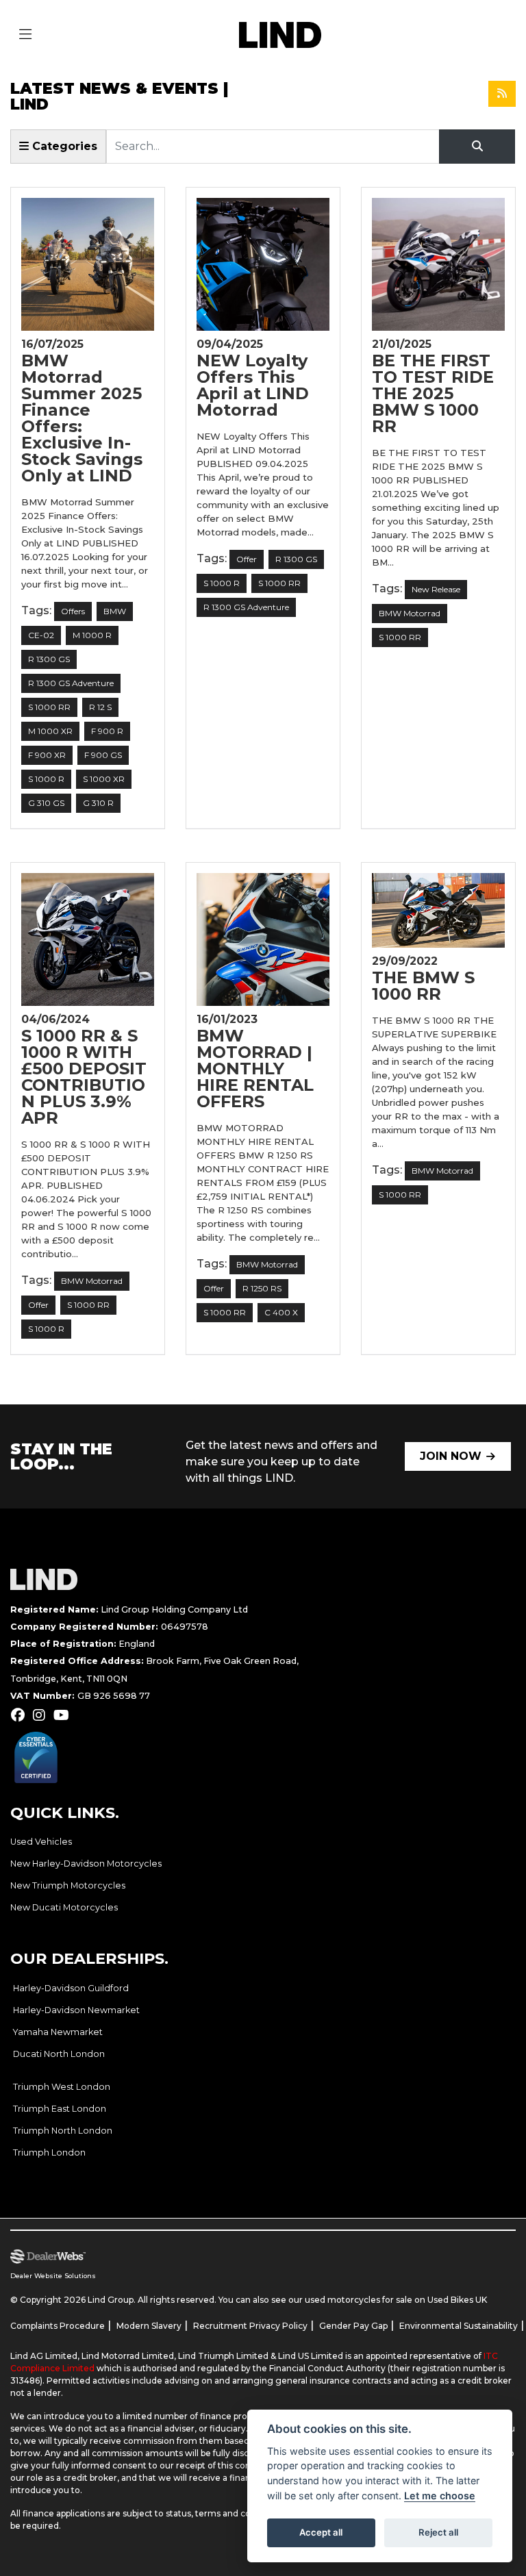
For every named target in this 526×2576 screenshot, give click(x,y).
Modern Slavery (149, 2326)
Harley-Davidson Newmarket (76, 2010)
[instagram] (42, 1715)
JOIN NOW (451, 1456)
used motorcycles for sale (359, 2300)
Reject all (438, 2532)
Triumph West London (62, 2087)
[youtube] (65, 1715)
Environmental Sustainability (459, 2326)
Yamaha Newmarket (58, 2032)
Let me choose (440, 2496)
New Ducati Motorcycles (64, 1907)
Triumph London (49, 2152)
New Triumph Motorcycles (68, 1885)
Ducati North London (59, 2054)
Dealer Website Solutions (53, 2276)
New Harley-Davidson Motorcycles (86, 1864)
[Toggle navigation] (25, 35)
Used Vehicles (41, 1842)
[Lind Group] (280, 34)
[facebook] (21, 1715)
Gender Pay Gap (353, 2326)
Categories (63, 146)
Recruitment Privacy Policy (250, 2326)
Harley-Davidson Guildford (71, 1988)
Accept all (321, 2532)
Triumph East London (60, 2109)
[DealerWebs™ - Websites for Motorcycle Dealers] (249, 2257)
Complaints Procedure (58, 2326)
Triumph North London (63, 2131)
